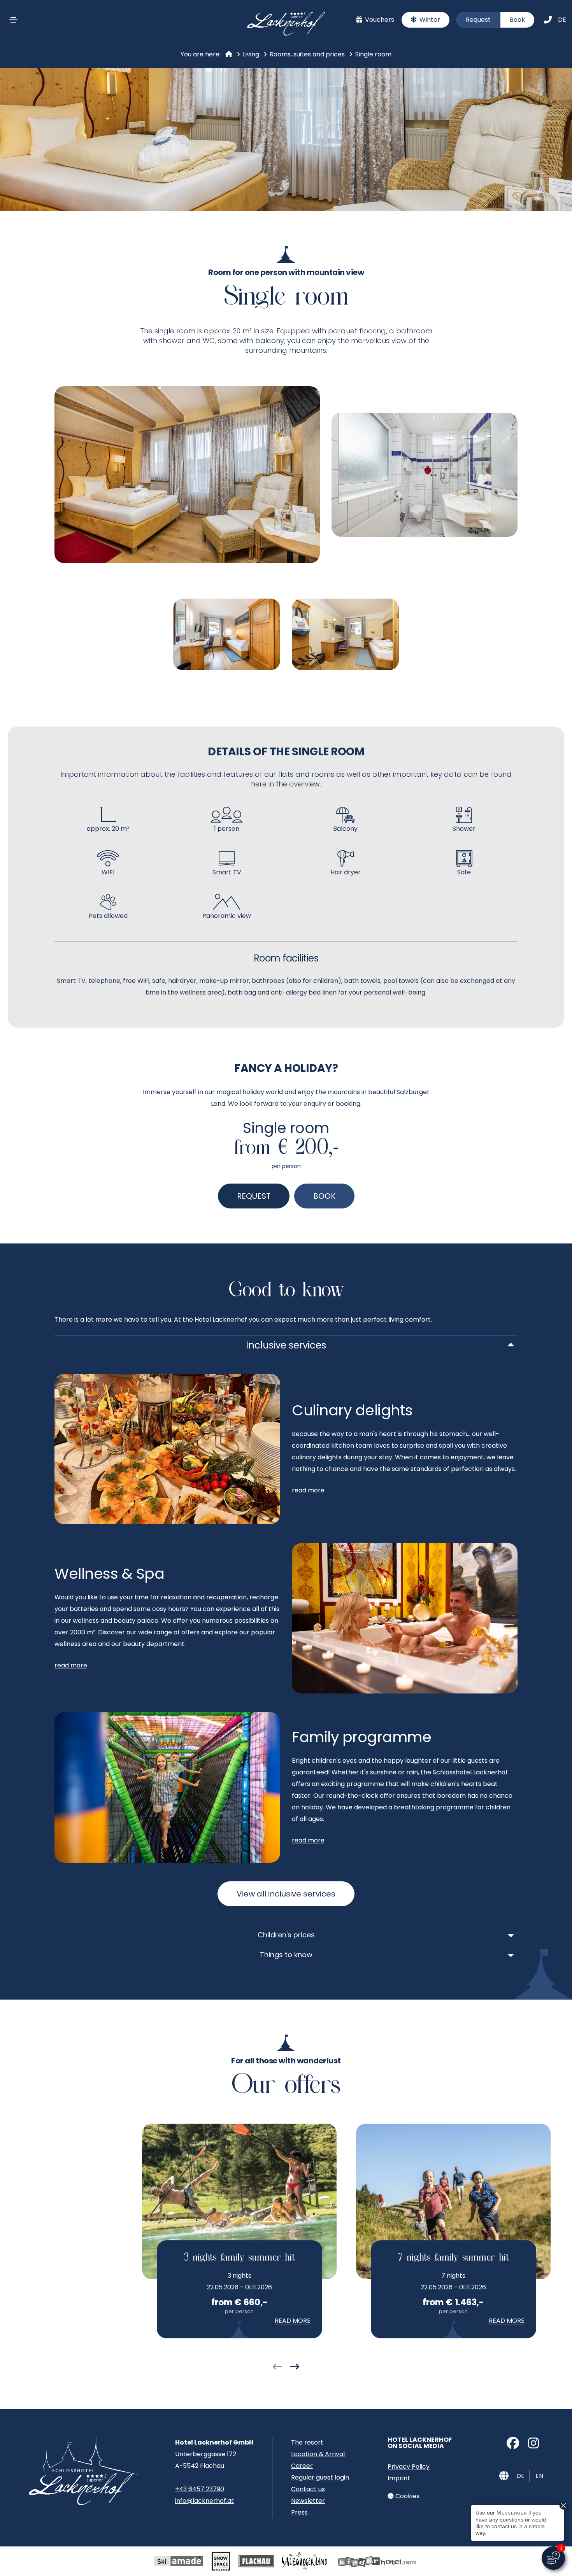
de (562, 20)
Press (299, 2512)
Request (478, 20)
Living (251, 54)
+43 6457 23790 (200, 2489)
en (539, 2476)
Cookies (407, 2496)
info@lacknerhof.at (204, 2501)
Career (302, 2466)
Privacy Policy (409, 2467)
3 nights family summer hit (239, 2258)
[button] (277, 2368)
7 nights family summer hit (454, 2258)
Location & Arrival (318, 2454)
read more (71, 1665)
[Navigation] (13, 20)
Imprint (399, 2478)
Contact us (308, 2489)
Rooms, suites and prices (307, 54)
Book (517, 20)
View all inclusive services (286, 1894)
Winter (429, 20)
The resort (307, 2442)
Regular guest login (320, 2477)
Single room (373, 54)
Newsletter (308, 2501)
